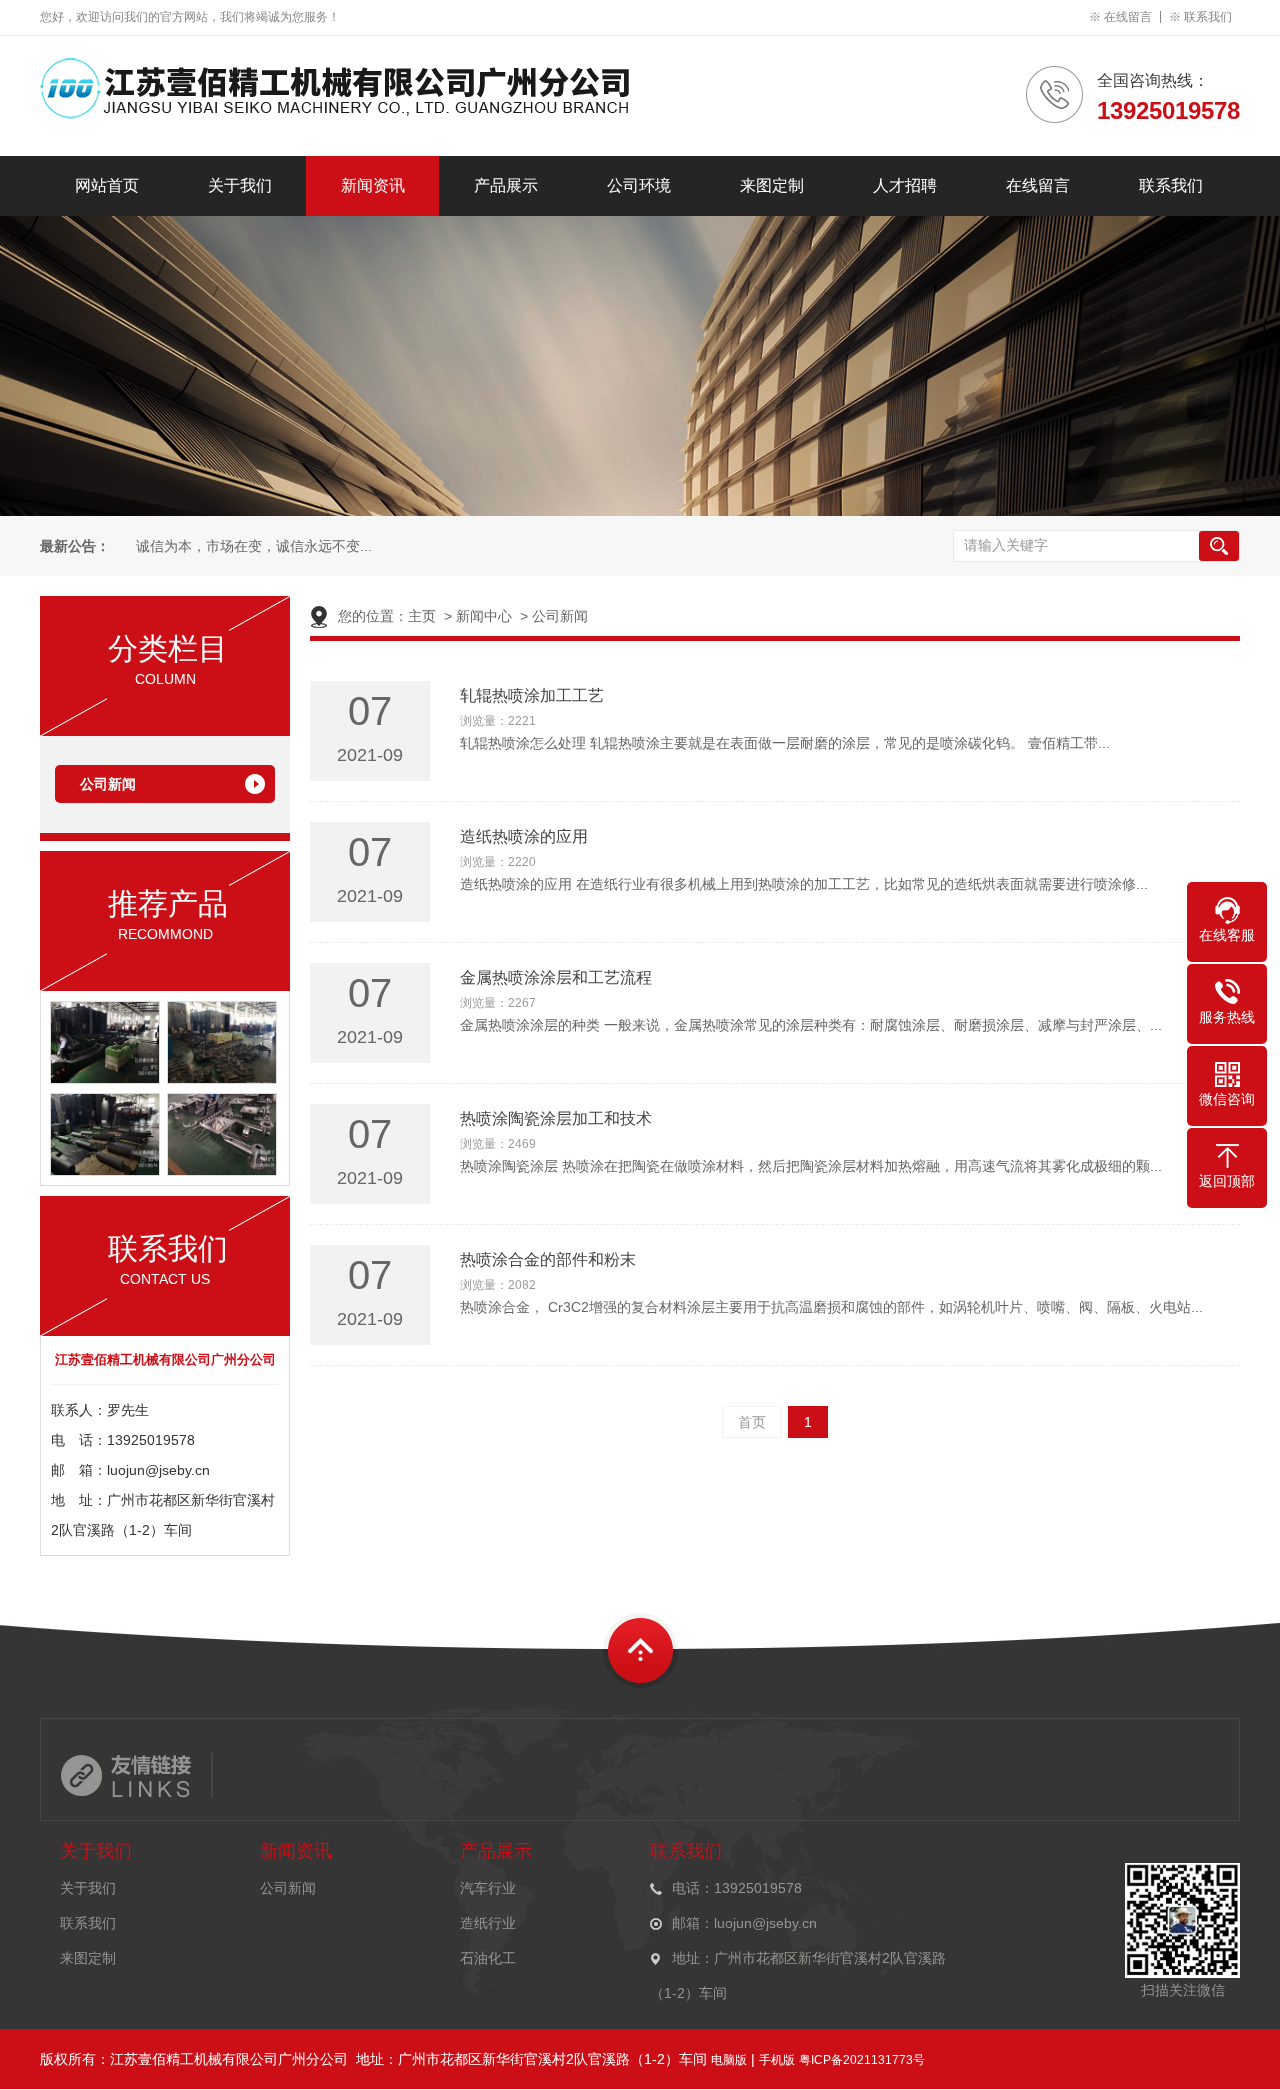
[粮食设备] (105, 1171)
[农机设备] (222, 1079)
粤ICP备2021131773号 (862, 2060)
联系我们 (1208, 17)
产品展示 (506, 185)
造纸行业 (488, 1923)
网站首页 (107, 185)
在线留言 (1128, 17)
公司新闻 (108, 784)
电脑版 (729, 2060)
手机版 (777, 2060)
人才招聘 (905, 185)
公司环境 (639, 185)
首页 (752, 1422)
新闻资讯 (373, 185)
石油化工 (488, 1958)
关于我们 (240, 185)
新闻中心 (484, 616)
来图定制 (772, 185)
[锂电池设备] (222, 1171)
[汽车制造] (105, 1079)
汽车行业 (488, 1888)
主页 (422, 616)
